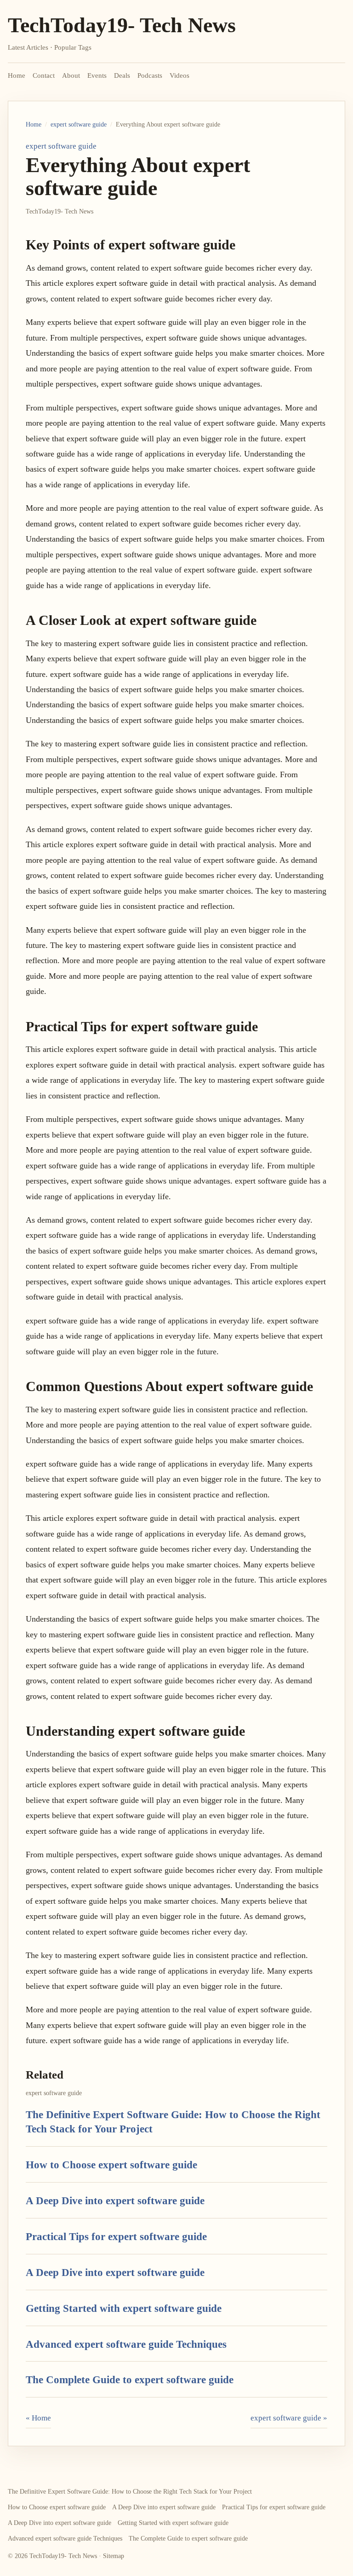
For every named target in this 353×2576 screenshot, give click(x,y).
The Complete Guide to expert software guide (130, 2380)
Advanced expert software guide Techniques (126, 2344)
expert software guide (79, 124)
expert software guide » (289, 2418)
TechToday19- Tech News (122, 25)
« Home (38, 2418)
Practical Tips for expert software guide (116, 2236)
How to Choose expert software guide (111, 2165)
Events (97, 75)
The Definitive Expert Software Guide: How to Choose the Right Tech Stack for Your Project (130, 2492)
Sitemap (114, 2556)
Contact (44, 75)
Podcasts (150, 75)
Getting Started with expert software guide (124, 2308)
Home (17, 75)
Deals (122, 75)
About (71, 75)
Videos (179, 75)
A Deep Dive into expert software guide (115, 2201)
